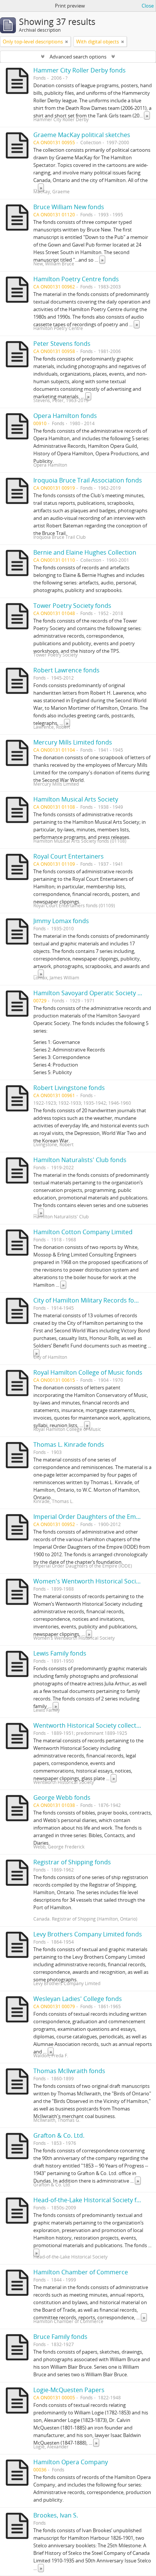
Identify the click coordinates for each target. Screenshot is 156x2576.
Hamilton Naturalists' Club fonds (80, 1160)
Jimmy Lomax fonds (61, 921)
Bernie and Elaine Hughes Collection (85, 552)
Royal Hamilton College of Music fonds (88, 1372)
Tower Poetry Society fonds (72, 606)
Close (148, 6)
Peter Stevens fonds (62, 344)
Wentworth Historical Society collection (89, 1725)
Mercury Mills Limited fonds (73, 742)
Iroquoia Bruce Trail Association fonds (88, 480)
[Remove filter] (67, 42)
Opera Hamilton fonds (65, 416)
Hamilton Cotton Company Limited (83, 1232)
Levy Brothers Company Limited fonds (88, 1934)
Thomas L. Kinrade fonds (69, 1444)
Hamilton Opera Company (71, 2462)
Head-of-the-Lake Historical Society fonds (92, 2200)
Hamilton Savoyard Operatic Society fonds (94, 993)
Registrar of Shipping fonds (72, 1862)
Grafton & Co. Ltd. (59, 2135)
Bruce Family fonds (60, 2337)
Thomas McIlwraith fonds (69, 2071)
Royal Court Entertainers (69, 856)
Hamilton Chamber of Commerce (81, 2272)
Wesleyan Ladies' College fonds (78, 1999)
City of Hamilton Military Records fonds (89, 1300)
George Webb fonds (62, 1797)
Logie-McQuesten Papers (69, 2390)
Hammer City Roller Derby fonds (80, 70)
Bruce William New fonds (69, 207)
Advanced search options (78, 57)
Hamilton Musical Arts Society (76, 799)
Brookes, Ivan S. (56, 2515)
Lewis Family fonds (60, 1653)
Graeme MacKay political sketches (82, 135)
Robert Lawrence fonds (66, 670)
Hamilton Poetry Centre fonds (76, 279)
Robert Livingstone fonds (69, 1088)
